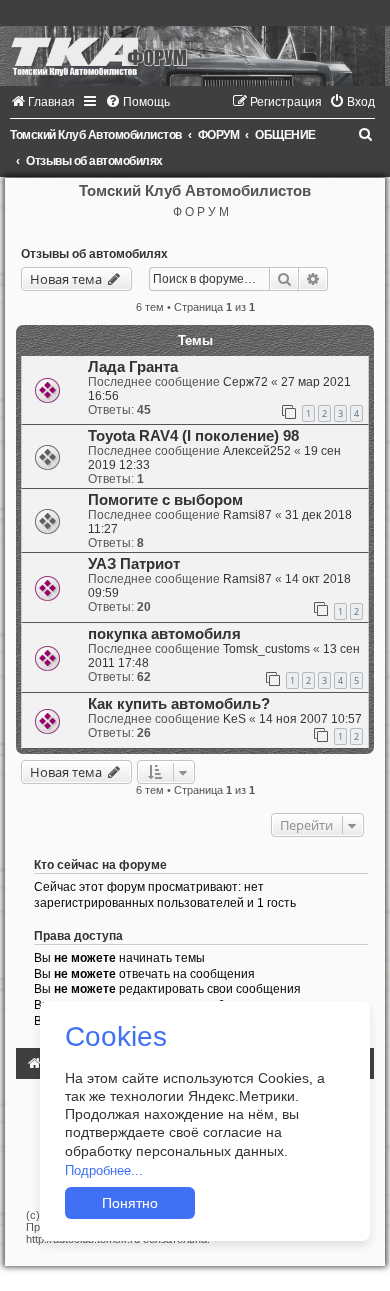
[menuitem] (42, 102)
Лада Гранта (133, 367)
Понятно (130, 1203)
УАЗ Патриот (134, 564)
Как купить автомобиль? (179, 704)
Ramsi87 (247, 515)
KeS (234, 719)
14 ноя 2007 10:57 (310, 719)
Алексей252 (257, 451)
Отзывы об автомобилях (94, 254)
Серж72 (245, 382)
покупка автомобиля (164, 634)
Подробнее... (104, 1170)
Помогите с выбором (165, 500)
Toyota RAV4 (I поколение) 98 (193, 436)
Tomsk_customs (266, 649)
